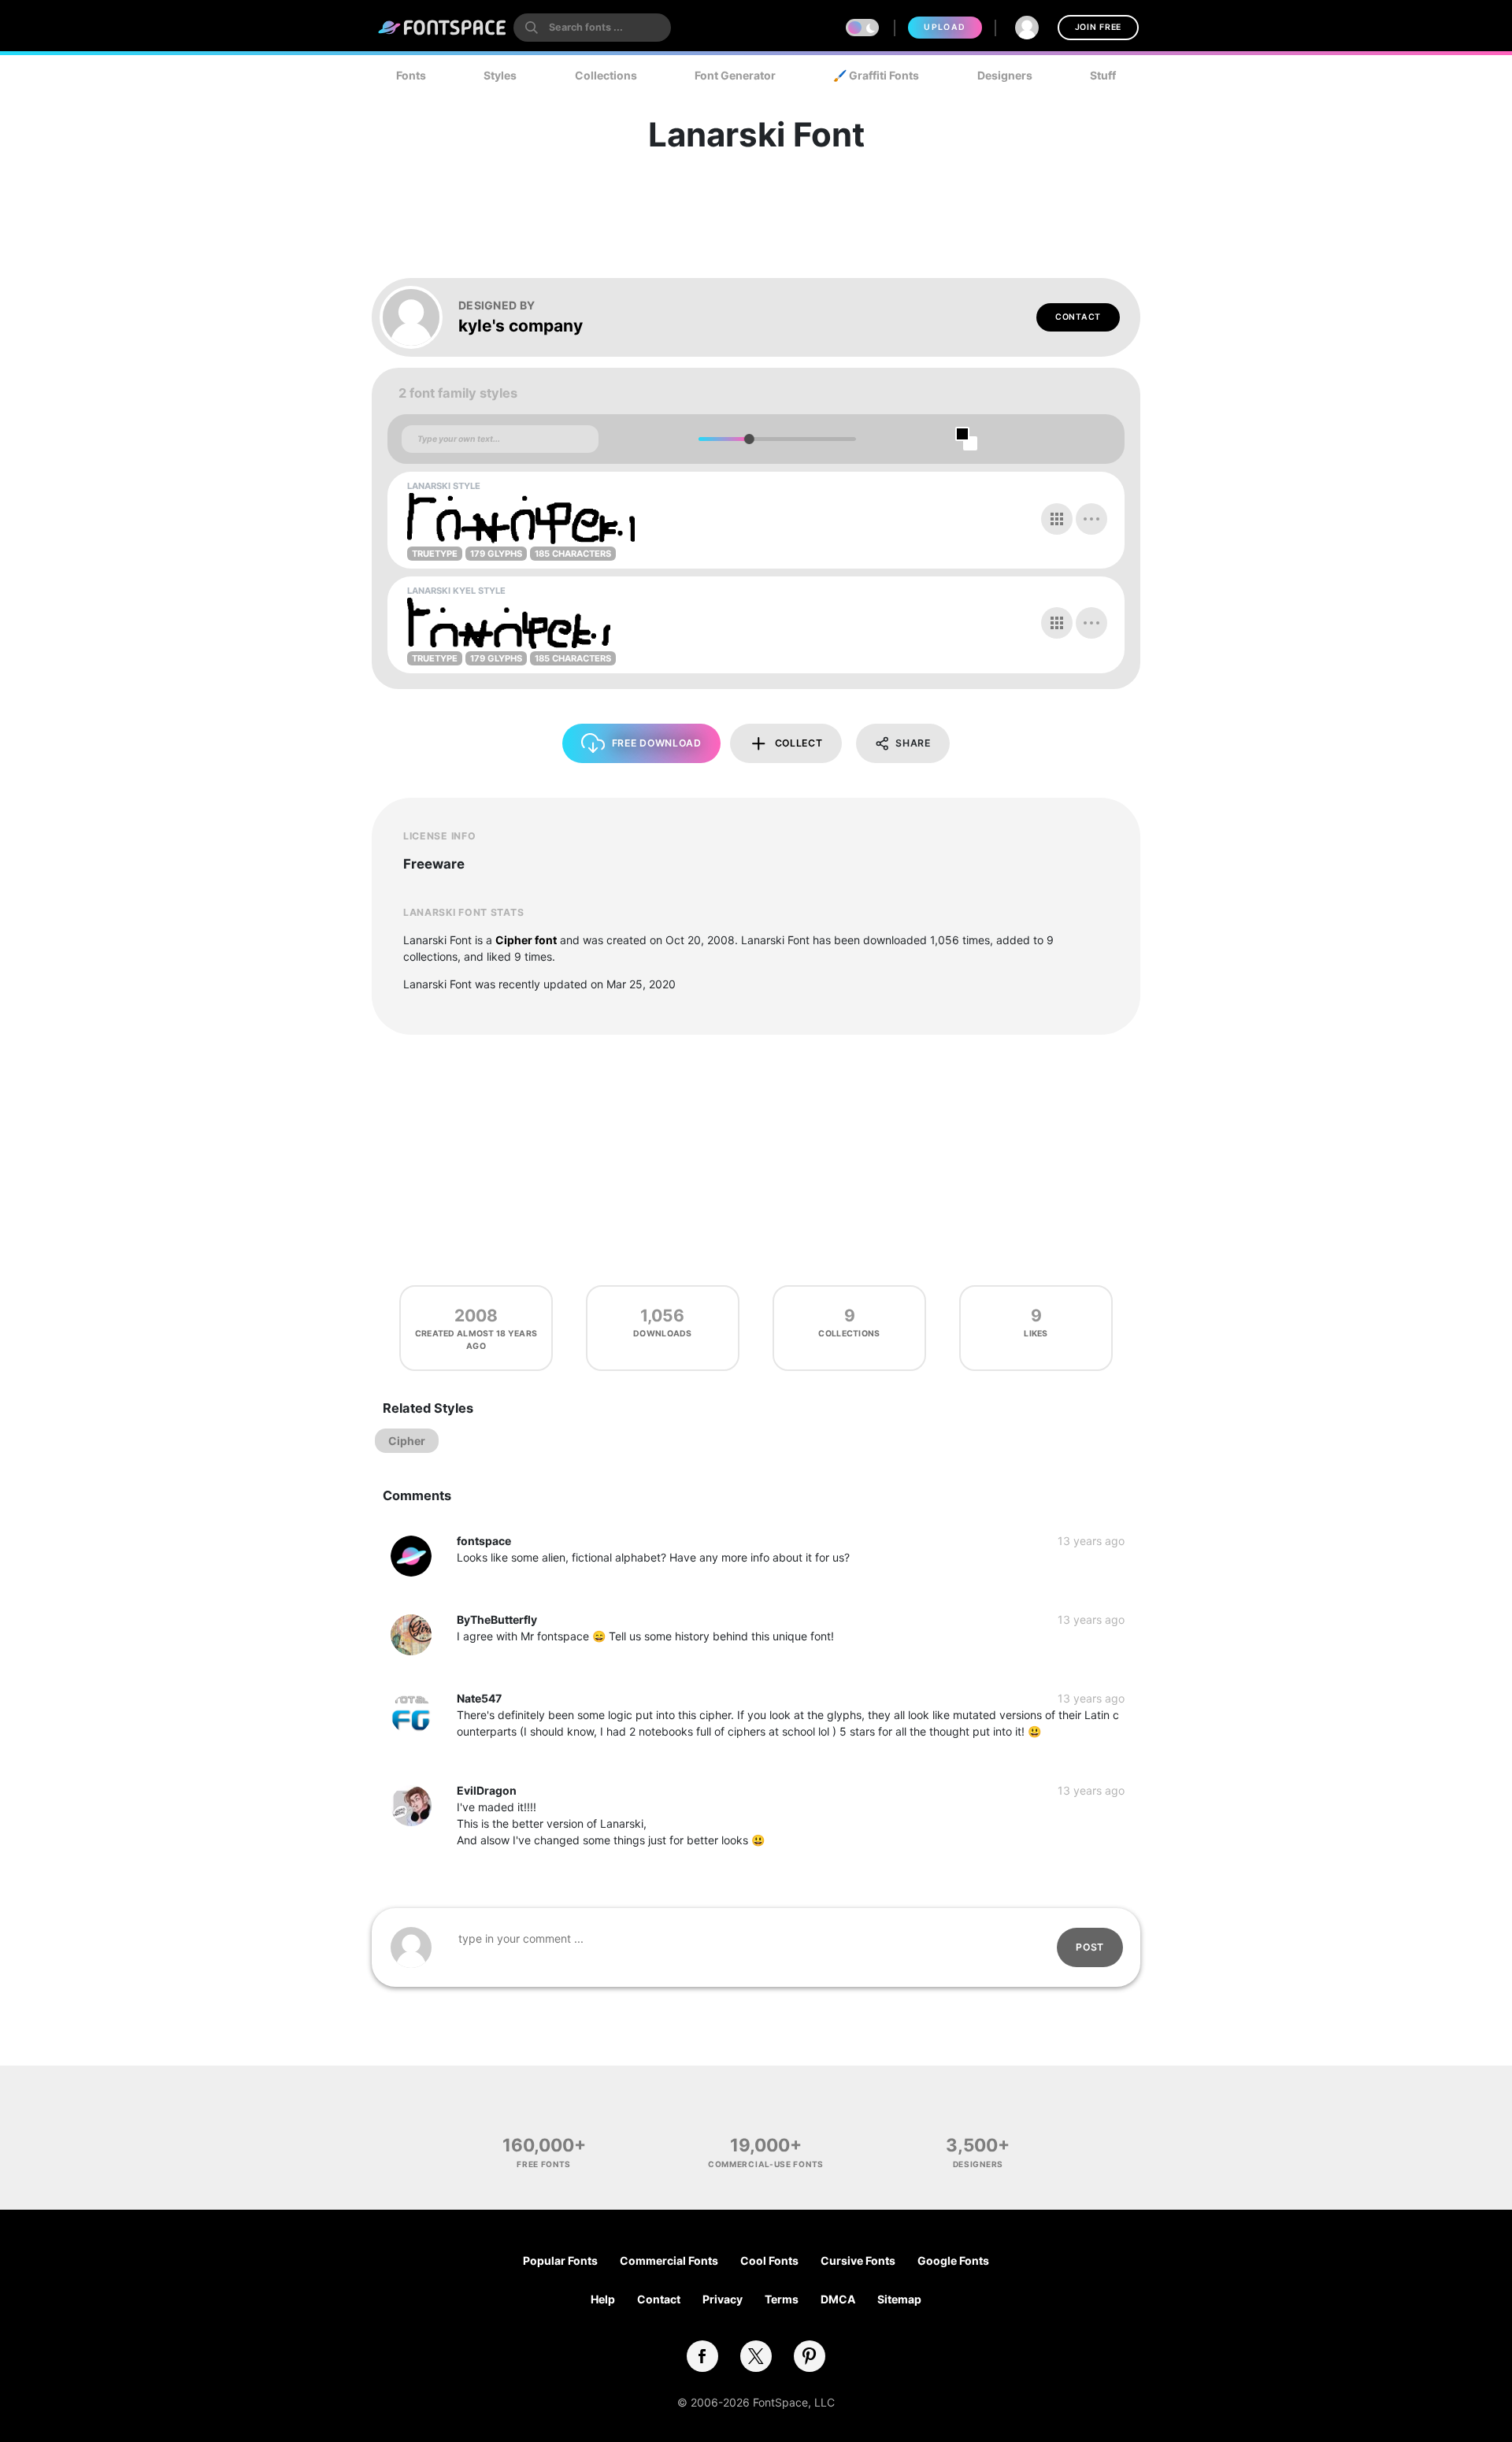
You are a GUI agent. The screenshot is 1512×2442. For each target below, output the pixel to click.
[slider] (749, 439)
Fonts (411, 75)
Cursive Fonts (858, 2260)
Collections (606, 75)
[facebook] (702, 2356)
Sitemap (899, 2299)
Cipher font (526, 940)
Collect (799, 743)
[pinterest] (810, 2356)
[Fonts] (443, 28)
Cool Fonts (769, 2260)
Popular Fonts (560, 2260)
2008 (476, 1315)
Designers (1005, 75)
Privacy (723, 2299)
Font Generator (735, 75)
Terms (782, 2299)
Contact (1078, 317)
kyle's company (521, 326)
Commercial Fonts (669, 2260)
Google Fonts (953, 2260)
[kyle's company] (419, 317)
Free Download (657, 743)
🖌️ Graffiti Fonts (876, 75)
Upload (945, 27)
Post (1090, 1947)
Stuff (1103, 75)
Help (603, 2299)
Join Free (1098, 27)
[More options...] (1091, 519)
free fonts (544, 2164)
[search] (592, 28)
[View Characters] (1057, 519)
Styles (500, 75)
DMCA (838, 2299)
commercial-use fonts (766, 2164)
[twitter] (756, 2356)
